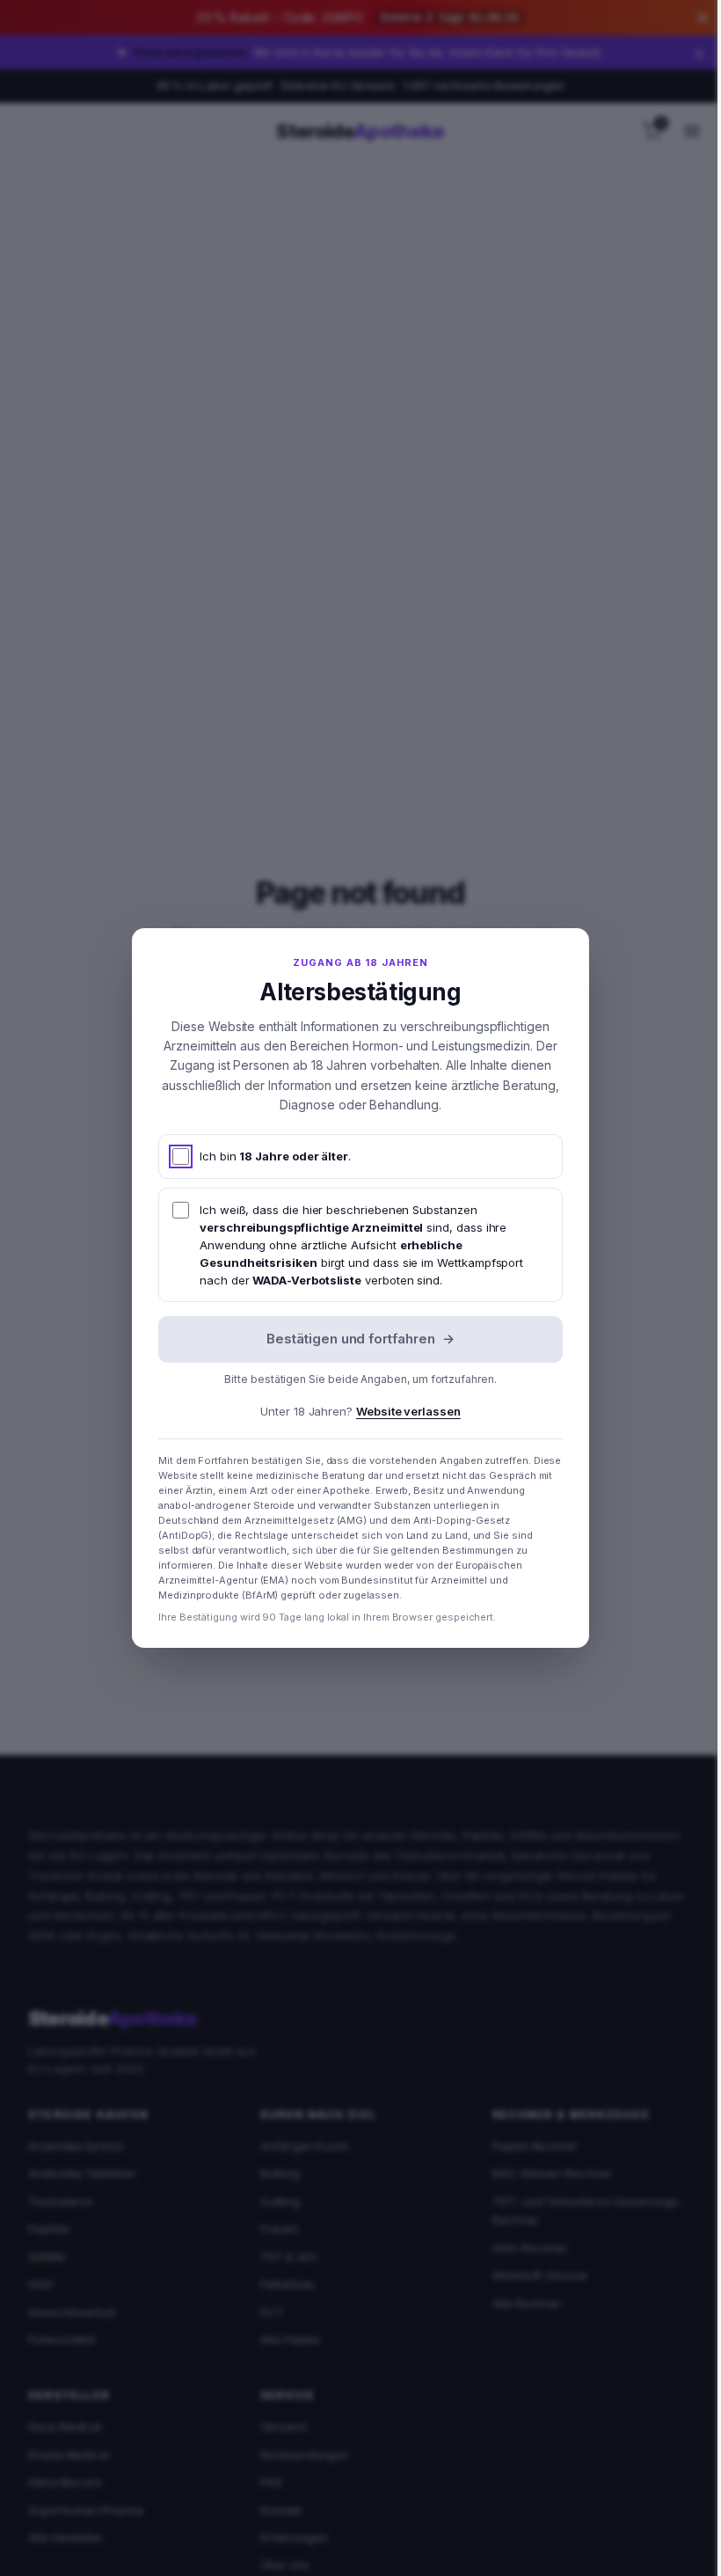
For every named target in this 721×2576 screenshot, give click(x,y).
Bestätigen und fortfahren (354, 1339)
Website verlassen (402, 1411)
